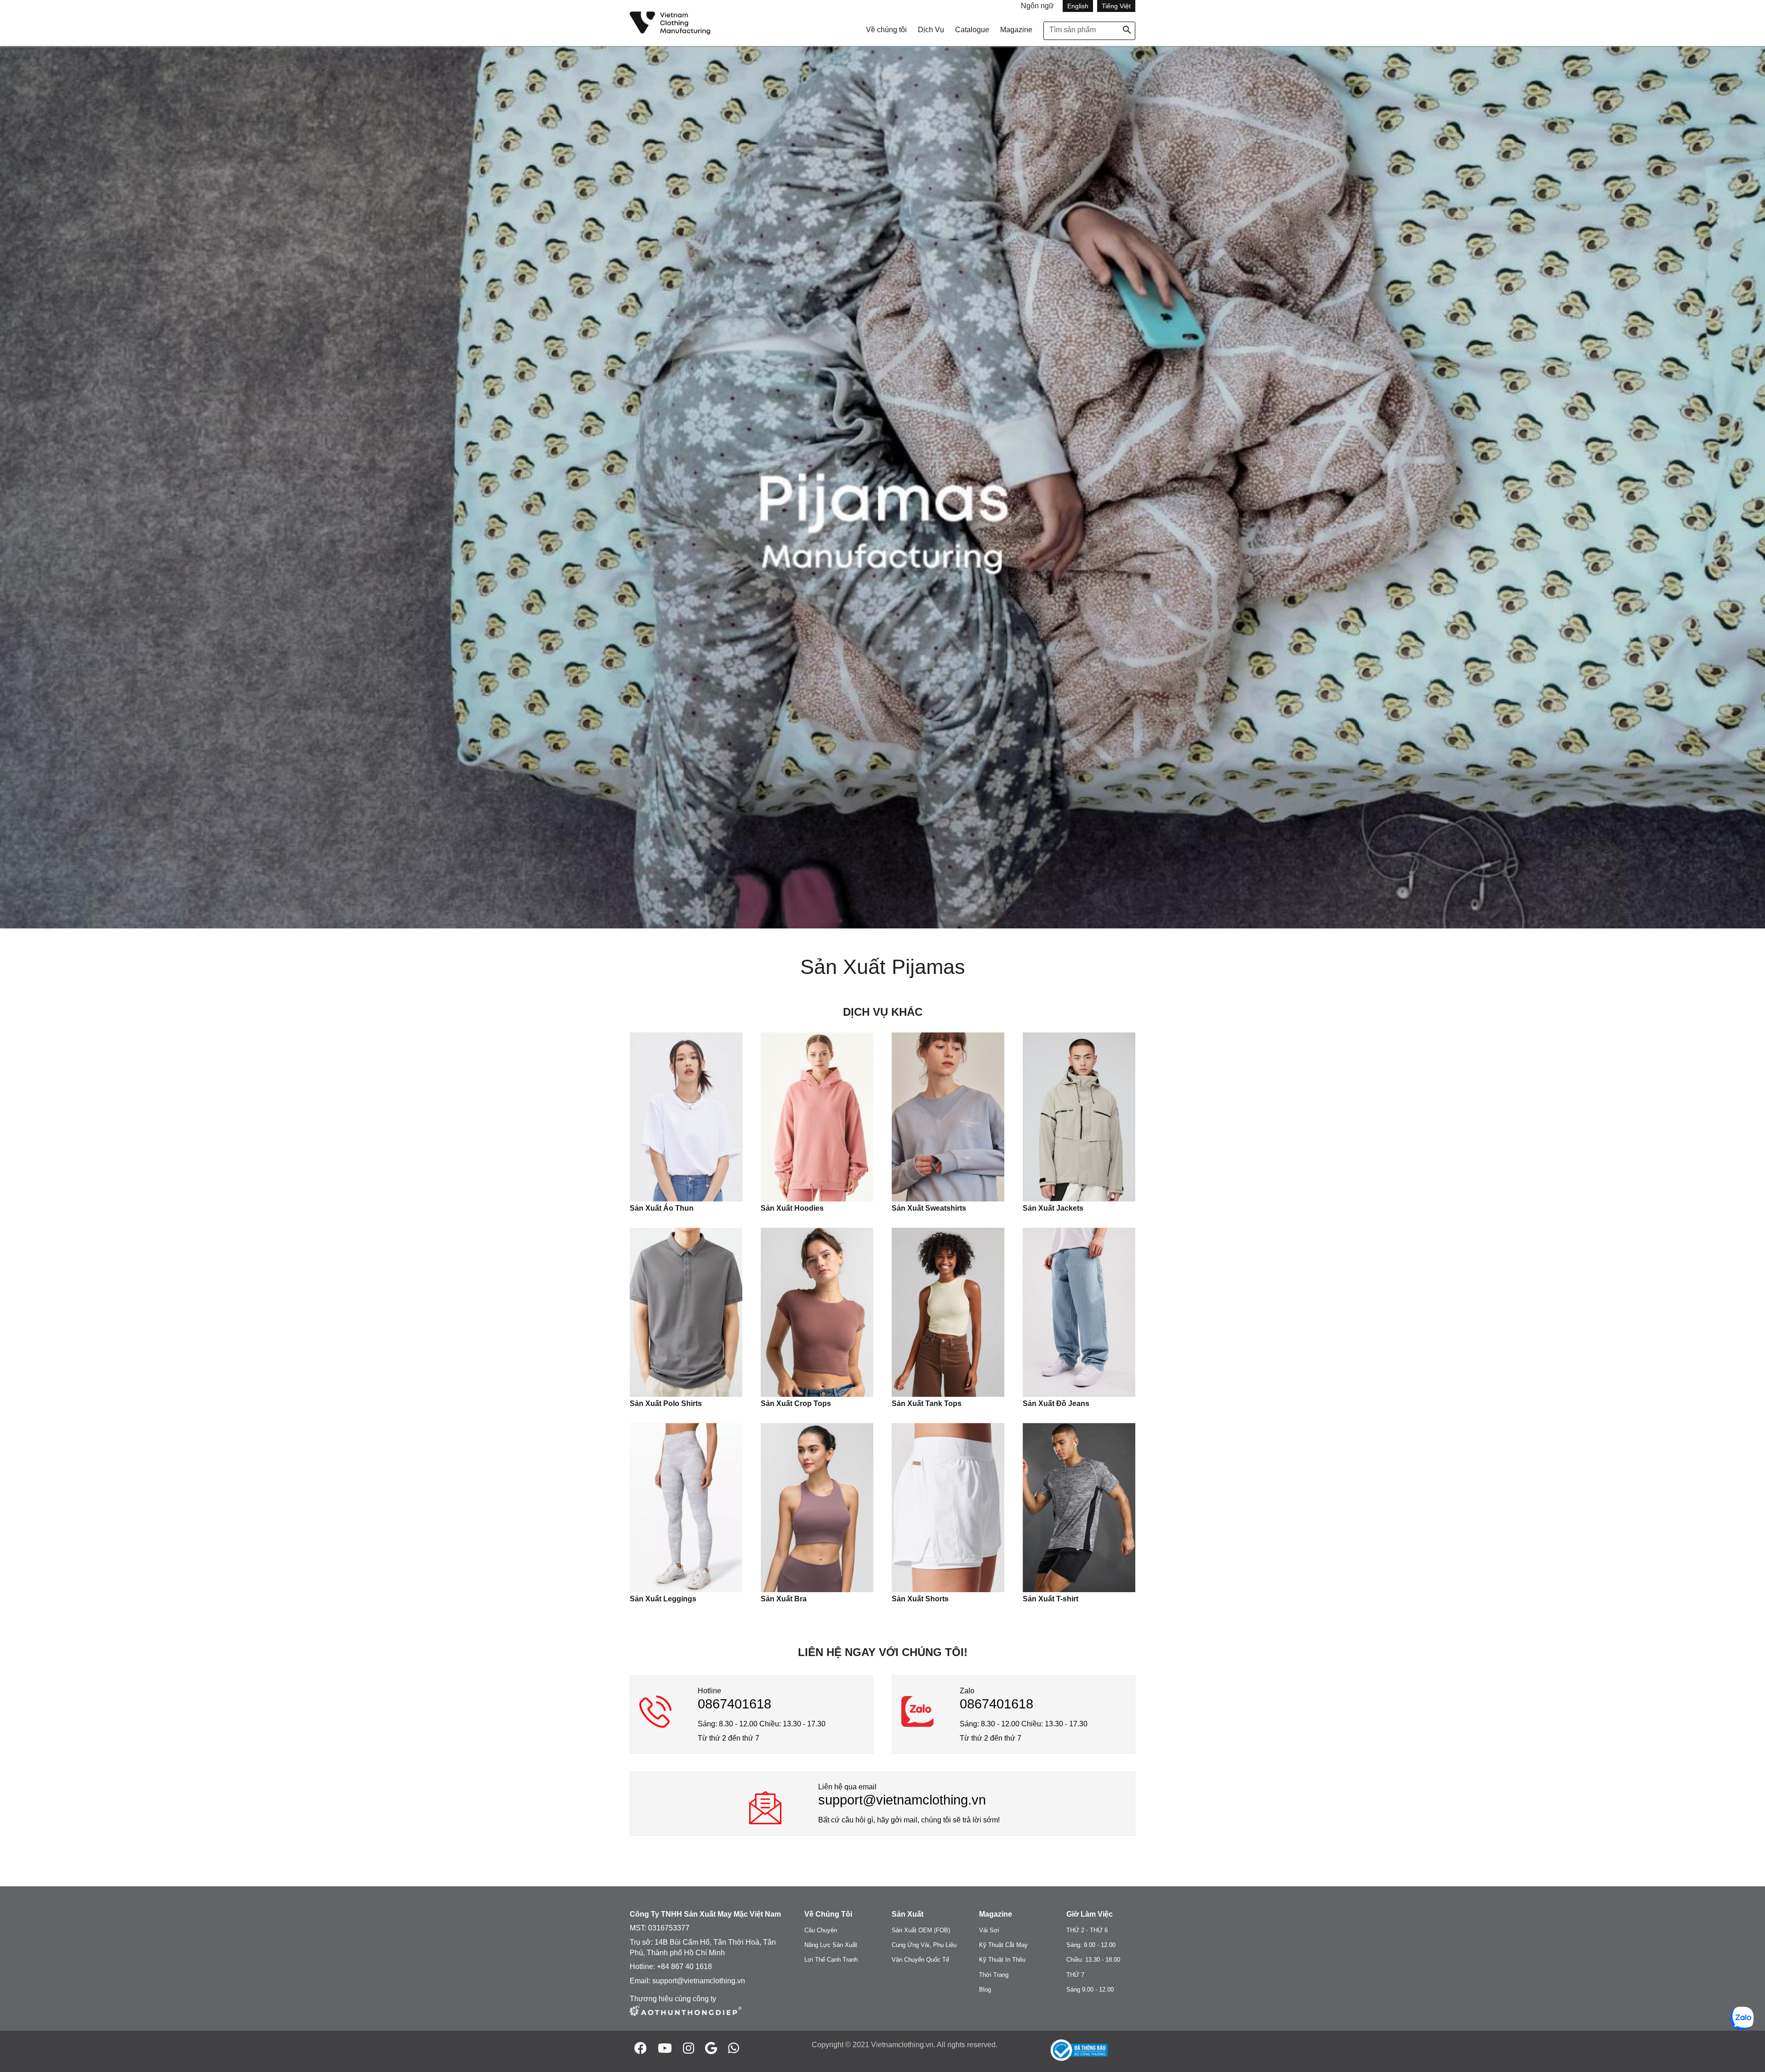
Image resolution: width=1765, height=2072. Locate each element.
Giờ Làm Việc (1090, 1914)
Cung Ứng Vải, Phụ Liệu (924, 1945)
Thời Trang (994, 1975)
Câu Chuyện (821, 1930)
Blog (985, 1989)
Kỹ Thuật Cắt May (1003, 1945)
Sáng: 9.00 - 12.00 (1091, 1945)
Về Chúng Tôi (828, 1914)
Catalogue (972, 30)
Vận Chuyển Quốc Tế (920, 1960)
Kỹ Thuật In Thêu (1002, 1960)
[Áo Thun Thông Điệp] (686, 2017)
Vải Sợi (989, 1930)
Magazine (1016, 30)
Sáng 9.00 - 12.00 (1090, 1989)
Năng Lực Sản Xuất (831, 1945)
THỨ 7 (1075, 1975)
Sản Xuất (908, 1914)
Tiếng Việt (1116, 6)
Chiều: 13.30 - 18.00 (1093, 1960)
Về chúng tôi (886, 30)
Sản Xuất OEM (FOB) (921, 1930)
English (1078, 6)
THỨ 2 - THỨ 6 (1087, 1930)
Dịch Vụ (931, 30)
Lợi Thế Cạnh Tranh (831, 1960)
